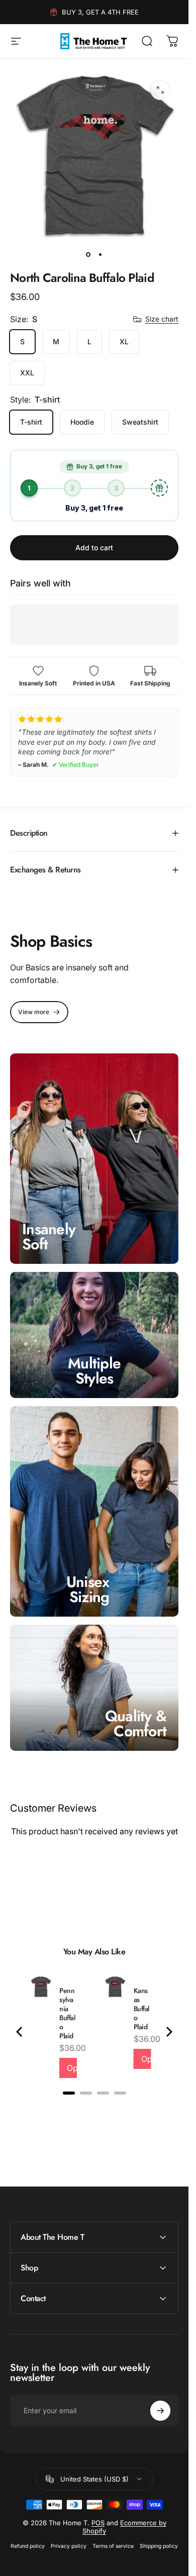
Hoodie (82, 422)
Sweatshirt (140, 422)
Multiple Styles (94, 1371)
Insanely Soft (49, 1236)
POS (98, 2523)
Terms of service (113, 2546)
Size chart (162, 319)
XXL (27, 373)
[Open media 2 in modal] (160, 90)
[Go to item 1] (101, 254)
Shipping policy (159, 2546)
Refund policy (28, 2546)
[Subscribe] (160, 2411)
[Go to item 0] (88, 254)
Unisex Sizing (88, 1589)
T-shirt (31, 422)
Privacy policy (69, 2546)
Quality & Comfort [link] (136, 1723)
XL (124, 341)
